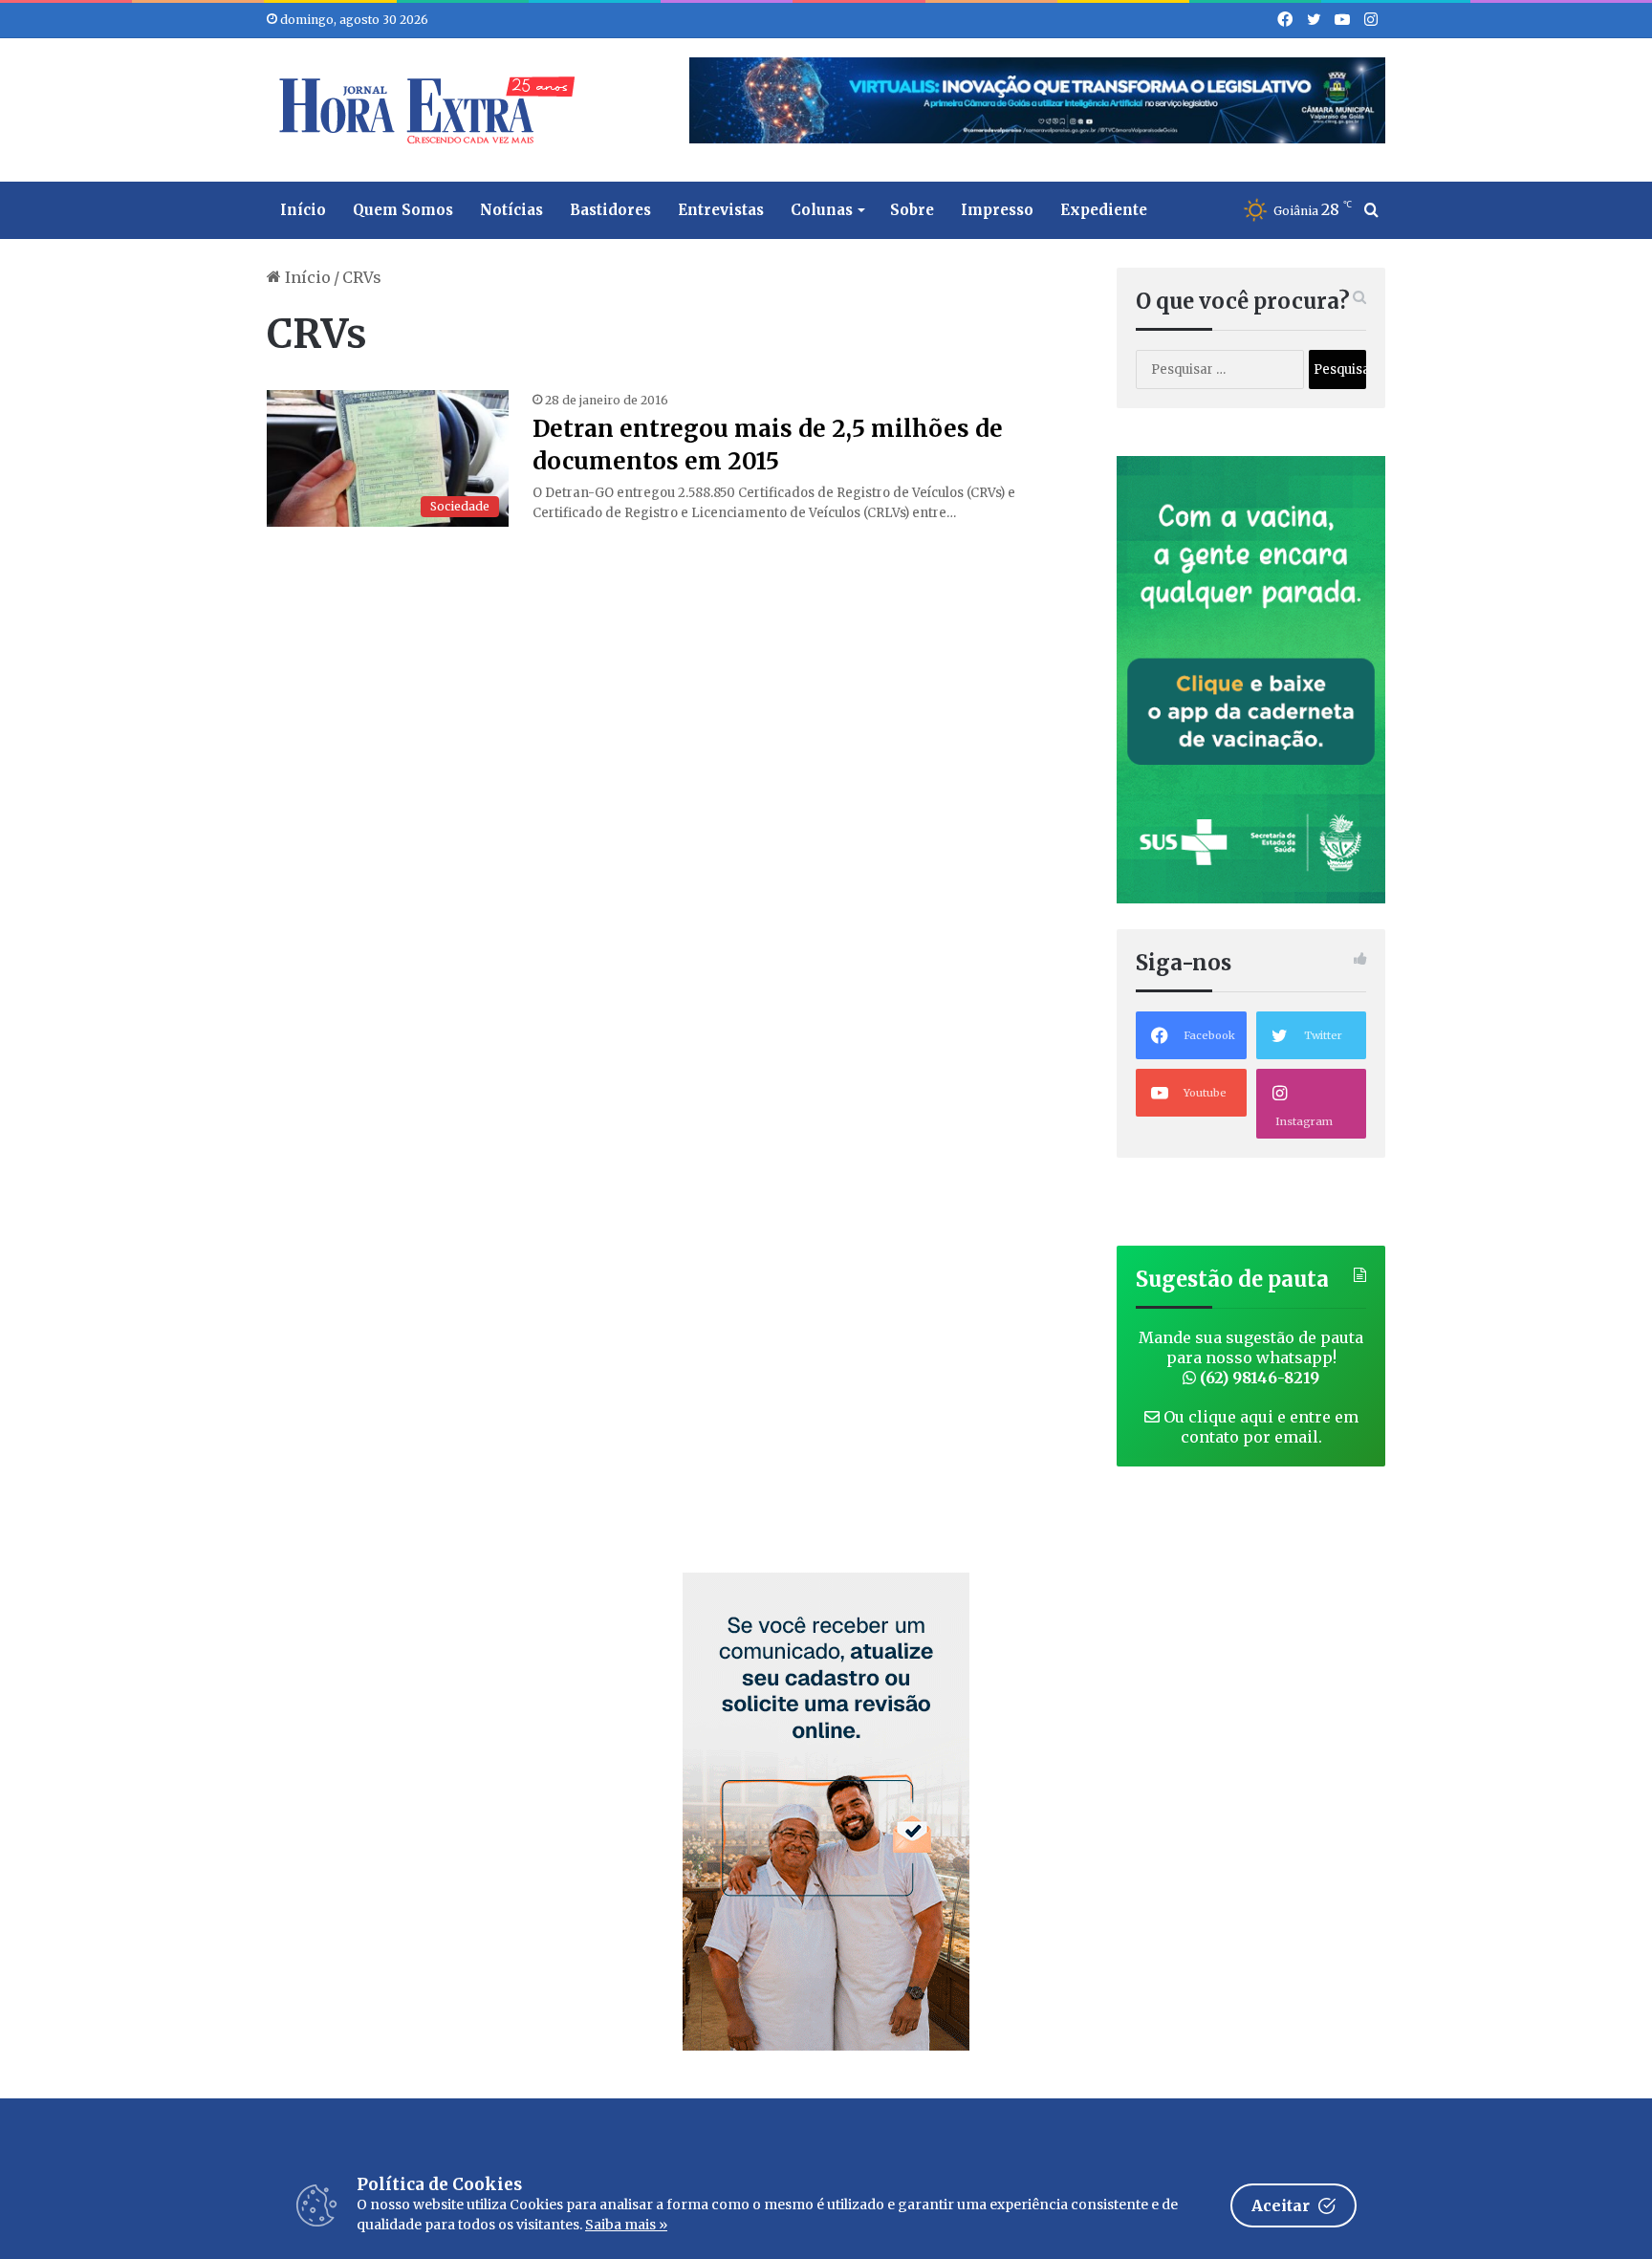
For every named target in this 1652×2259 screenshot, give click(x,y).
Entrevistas (721, 210)
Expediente (1104, 210)
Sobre (912, 210)
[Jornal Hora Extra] (423, 110)
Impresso (997, 210)
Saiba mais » (626, 2225)
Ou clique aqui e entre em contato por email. (1259, 1427)
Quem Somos (403, 210)
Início (303, 210)
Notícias (511, 210)
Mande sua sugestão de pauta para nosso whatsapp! (1251, 1358)
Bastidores (610, 210)
